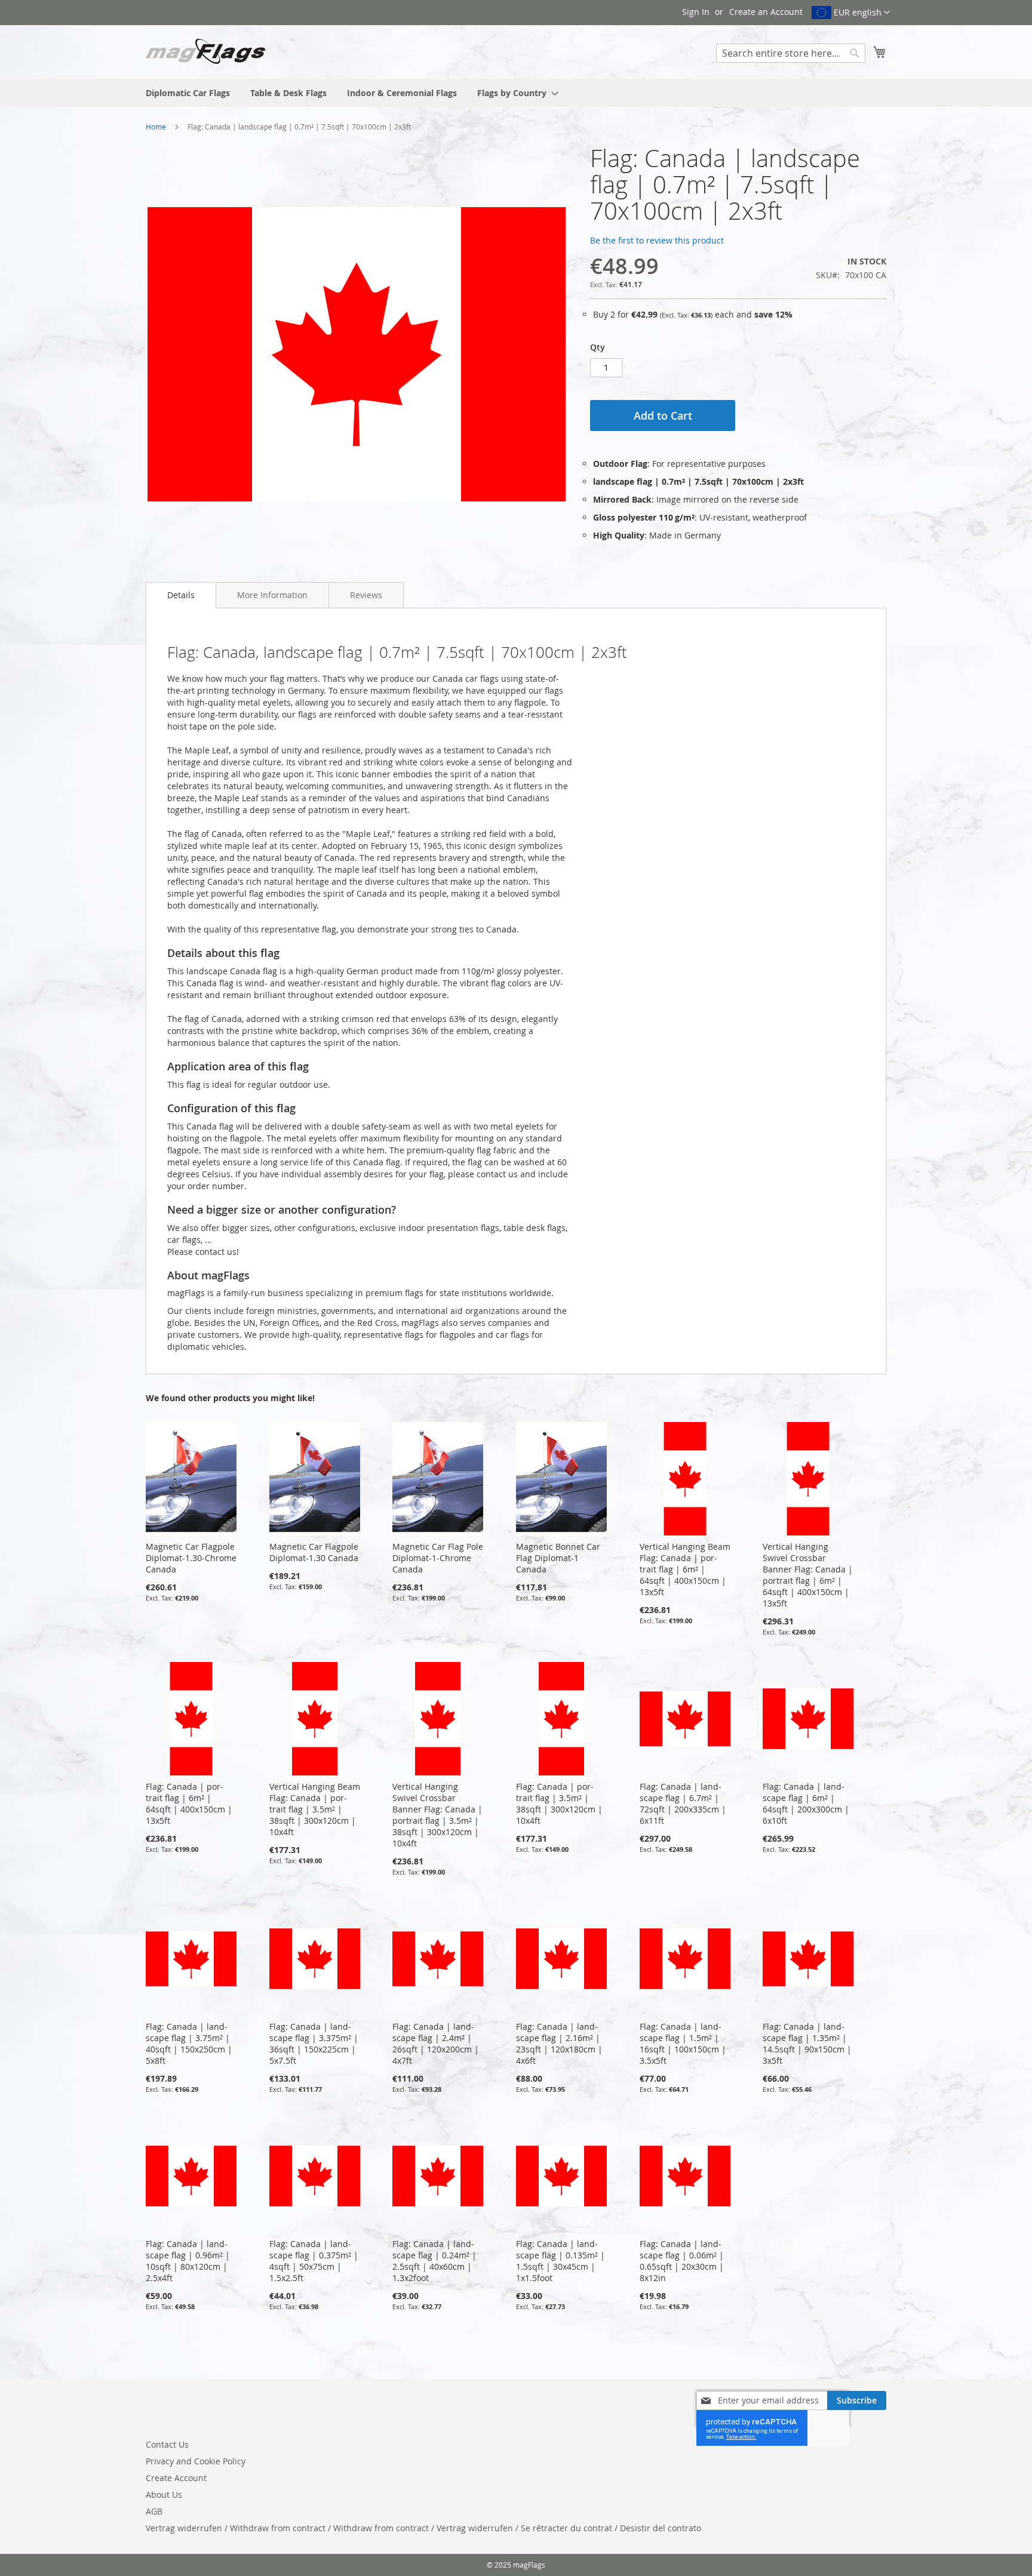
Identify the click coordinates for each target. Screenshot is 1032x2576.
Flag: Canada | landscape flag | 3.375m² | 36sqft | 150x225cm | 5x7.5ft (314, 2043)
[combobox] (791, 53)
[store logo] (205, 51)
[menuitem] (188, 93)
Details (181, 595)
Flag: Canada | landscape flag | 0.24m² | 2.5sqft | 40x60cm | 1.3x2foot (434, 2261)
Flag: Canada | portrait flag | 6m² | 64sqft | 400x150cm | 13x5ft (189, 1803)
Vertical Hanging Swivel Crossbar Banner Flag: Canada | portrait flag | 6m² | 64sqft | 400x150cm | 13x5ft (808, 1575)
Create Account (176, 2478)
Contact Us (167, 2444)
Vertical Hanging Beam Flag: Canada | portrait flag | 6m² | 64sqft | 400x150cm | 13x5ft (685, 1569)
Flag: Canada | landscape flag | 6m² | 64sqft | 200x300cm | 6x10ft (806, 1803)
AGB (154, 2511)
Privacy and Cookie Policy (196, 2461)
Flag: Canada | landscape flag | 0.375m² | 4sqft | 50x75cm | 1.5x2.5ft (314, 2261)
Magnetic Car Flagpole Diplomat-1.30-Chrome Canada (191, 1558)
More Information (272, 595)
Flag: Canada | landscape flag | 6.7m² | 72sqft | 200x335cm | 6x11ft (683, 1803)
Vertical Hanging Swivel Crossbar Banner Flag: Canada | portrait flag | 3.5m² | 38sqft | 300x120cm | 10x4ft (437, 1815)
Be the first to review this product (657, 240)
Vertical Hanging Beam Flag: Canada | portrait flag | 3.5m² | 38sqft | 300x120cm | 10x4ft (315, 1809)
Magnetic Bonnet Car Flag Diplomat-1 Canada (558, 1558)
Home (156, 127)
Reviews (366, 595)
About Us (164, 2495)
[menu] (516, 93)
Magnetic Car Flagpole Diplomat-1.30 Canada (314, 1552)
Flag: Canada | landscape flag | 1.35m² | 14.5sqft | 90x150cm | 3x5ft (807, 2043)
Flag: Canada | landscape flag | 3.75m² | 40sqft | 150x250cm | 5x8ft (189, 2043)
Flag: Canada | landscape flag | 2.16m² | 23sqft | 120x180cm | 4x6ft (559, 2043)
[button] (851, 13)
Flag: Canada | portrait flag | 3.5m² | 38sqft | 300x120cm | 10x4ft (559, 1803)
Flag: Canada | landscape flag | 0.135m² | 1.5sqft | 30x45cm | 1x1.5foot (560, 2261)
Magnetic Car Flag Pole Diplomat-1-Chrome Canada (438, 1558)
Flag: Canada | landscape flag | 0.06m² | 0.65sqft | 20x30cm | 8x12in (682, 2261)
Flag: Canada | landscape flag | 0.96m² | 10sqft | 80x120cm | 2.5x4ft (188, 2261)
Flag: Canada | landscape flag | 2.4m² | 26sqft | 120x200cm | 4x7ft (436, 2043)
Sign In (696, 12)
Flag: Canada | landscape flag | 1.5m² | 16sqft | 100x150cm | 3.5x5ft (683, 2043)
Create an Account (766, 12)
